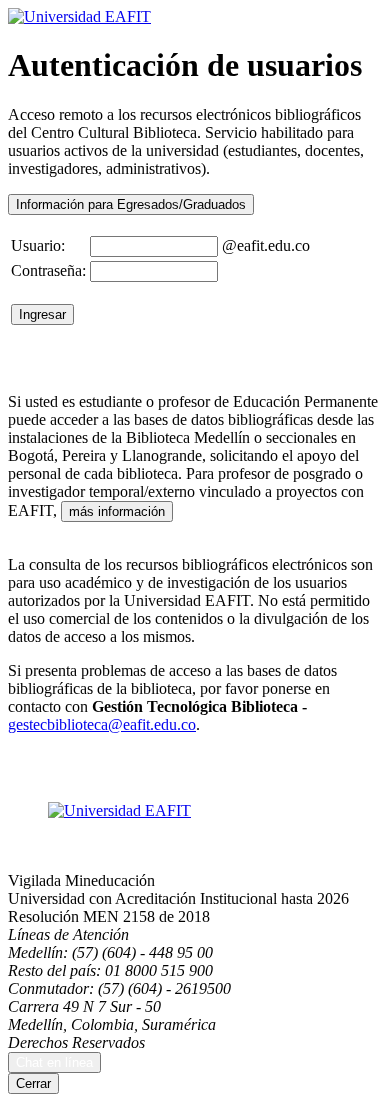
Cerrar (33, 1083)
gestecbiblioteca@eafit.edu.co (102, 724)
